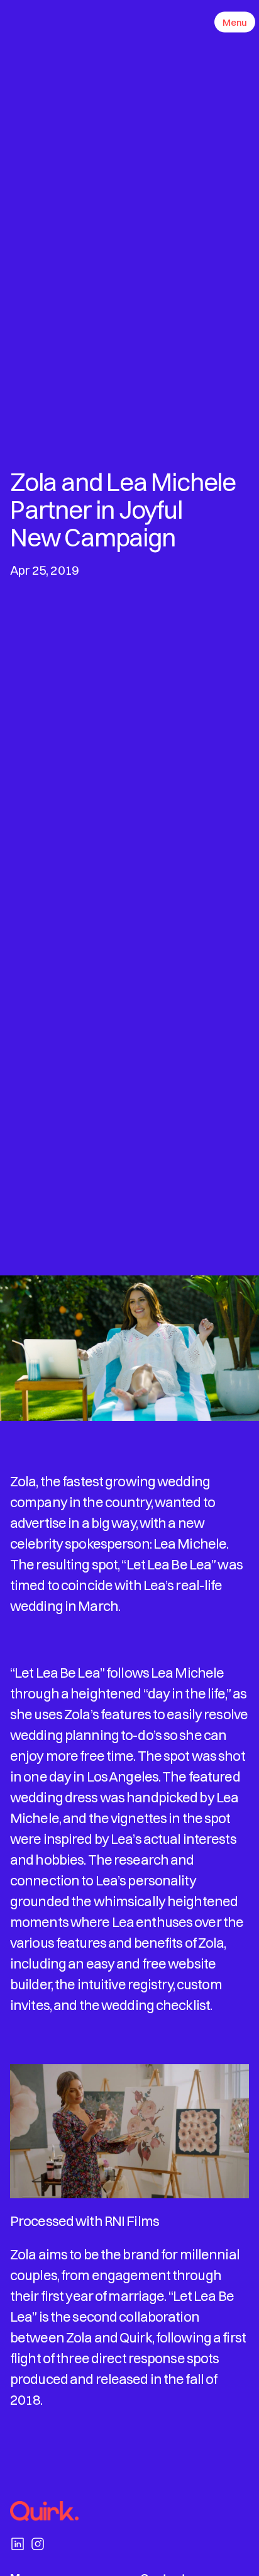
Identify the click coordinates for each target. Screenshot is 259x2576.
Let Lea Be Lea (169, 1564)
